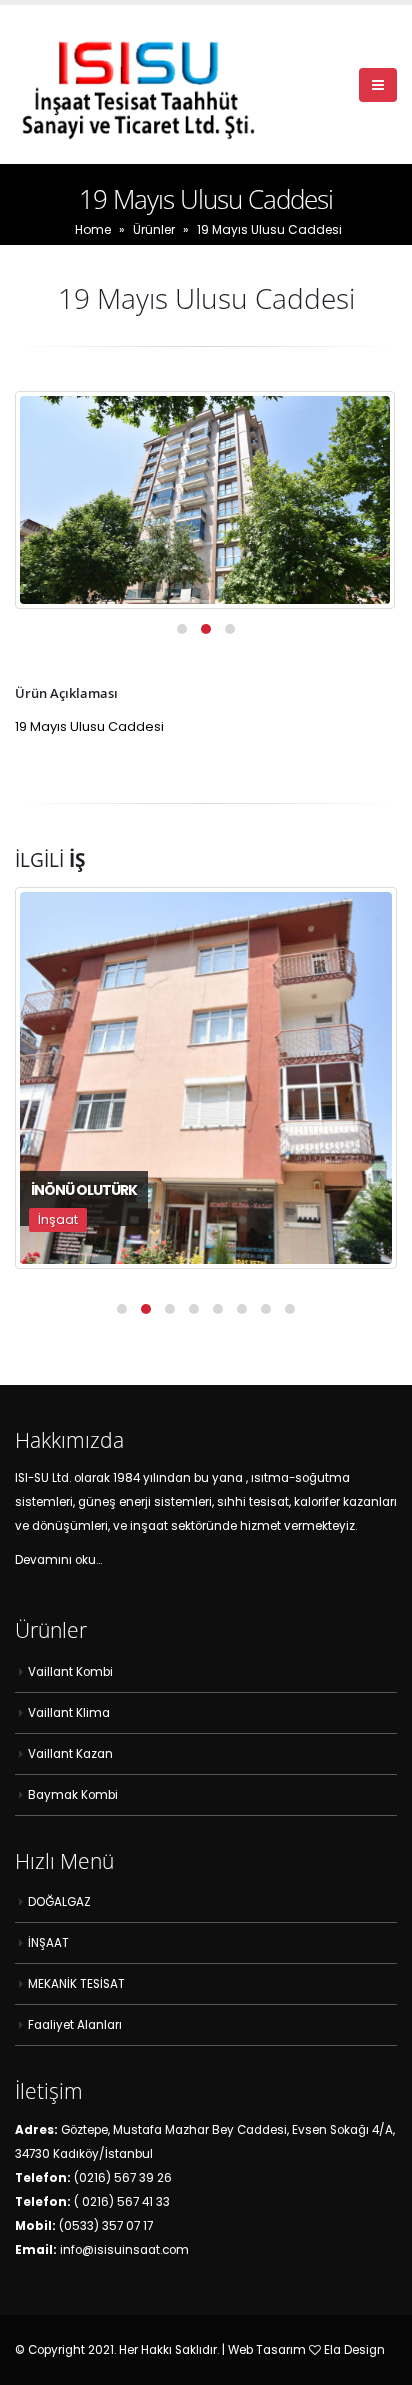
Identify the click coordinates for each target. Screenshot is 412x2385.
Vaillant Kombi (70, 1672)
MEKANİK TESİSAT (76, 1984)
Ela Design (354, 2350)
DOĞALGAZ (59, 1902)
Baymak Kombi (73, 1795)
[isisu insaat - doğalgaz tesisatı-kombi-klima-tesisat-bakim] (140, 84)
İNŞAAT (48, 1943)
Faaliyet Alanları (75, 2025)
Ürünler (154, 229)
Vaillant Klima (69, 1713)
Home (93, 229)
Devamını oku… (58, 1560)
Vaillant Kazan (70, 1754)
